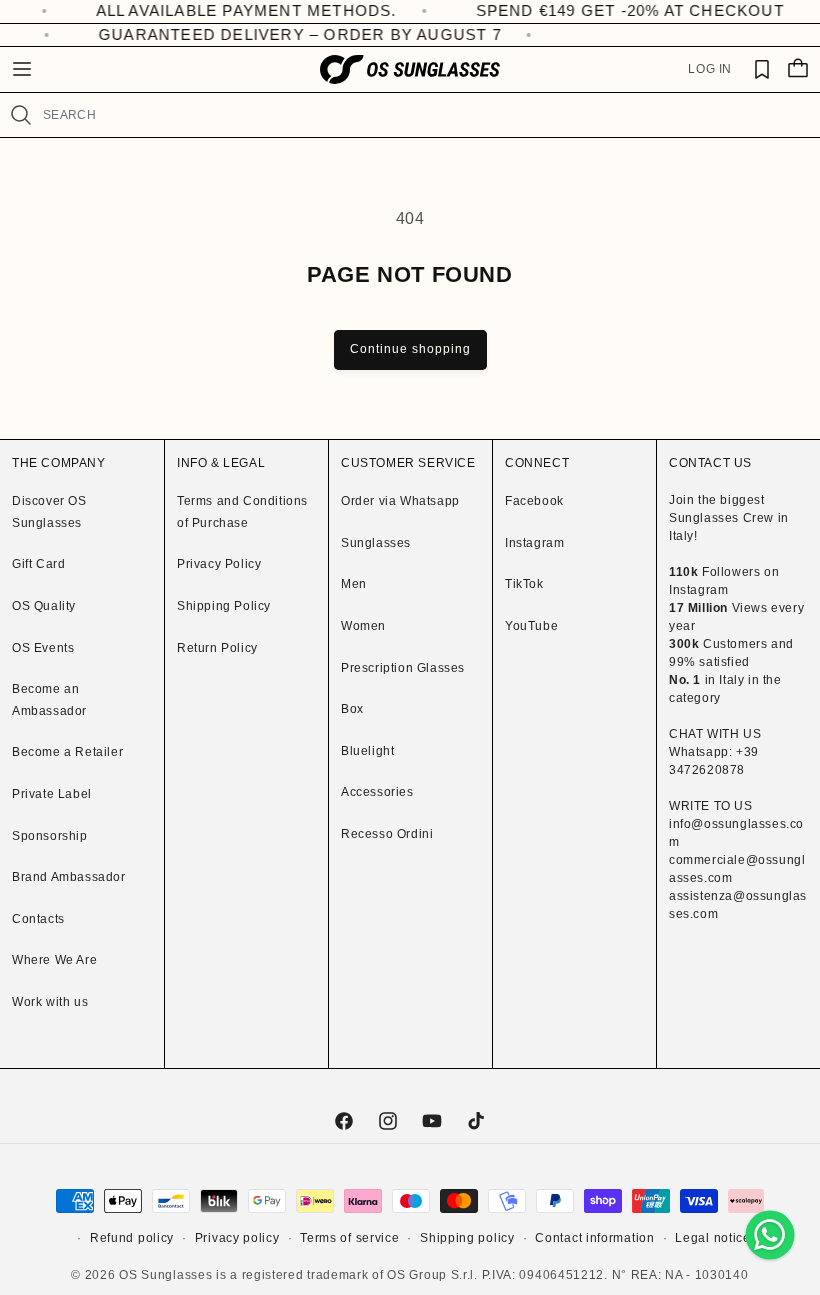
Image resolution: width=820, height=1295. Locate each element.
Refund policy (132, 1238)
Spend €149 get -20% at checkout (606, 10)
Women (363, 626)
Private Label (52, 794)
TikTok (524, 584)
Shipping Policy (224, 606)
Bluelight (367, 751)
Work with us (50, 1002)
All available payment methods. (222, 10)
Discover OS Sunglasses (49, 512)
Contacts (38, 919)
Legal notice (712, 1238)
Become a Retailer (67, 752)
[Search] (21, 115)
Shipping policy (467, 1238)
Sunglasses (376, 543)
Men (354, 584)
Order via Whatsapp (400, 501)
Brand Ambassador (69, 877)
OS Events (43, 648)
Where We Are (54, 960)
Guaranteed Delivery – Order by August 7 (292, 34)
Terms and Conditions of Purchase (242, 512)
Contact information (594, 1238)
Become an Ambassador (49, 700)
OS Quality (44, 606)
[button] (22, 69)
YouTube (531, 626)
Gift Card (38, 564)
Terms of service (349, 1238)
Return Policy (217, 648)
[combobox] (423, 115)
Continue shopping (410, 349)
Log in (710, 69)
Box (352, 709)
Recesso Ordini (387, 834)
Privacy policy (237, 1238)
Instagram (534, 543)
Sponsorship (50, 836)
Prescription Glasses (403, 668)
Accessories (377, 792)
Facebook (534, 501)
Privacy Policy (219, 564)
